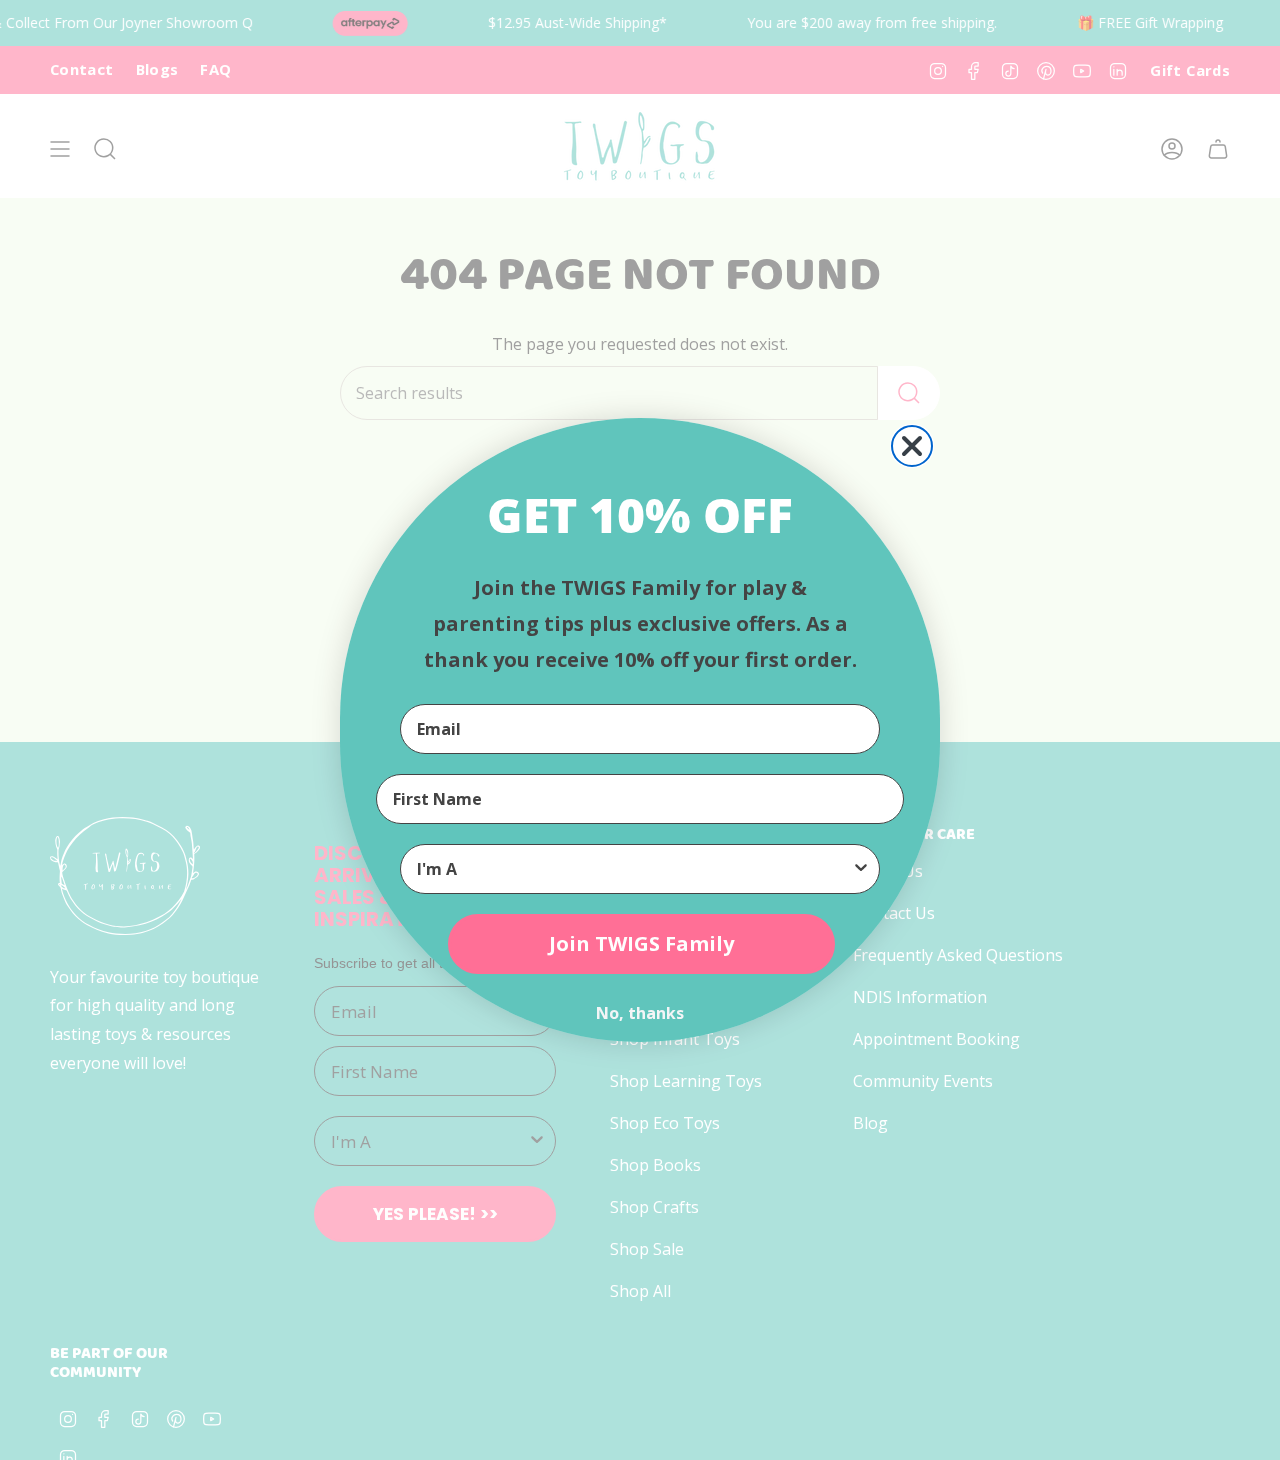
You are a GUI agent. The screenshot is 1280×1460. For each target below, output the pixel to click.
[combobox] (634, 869)
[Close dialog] (912, 446)
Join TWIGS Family (641, 943)
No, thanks (640, 1013)
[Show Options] (861, 869)
